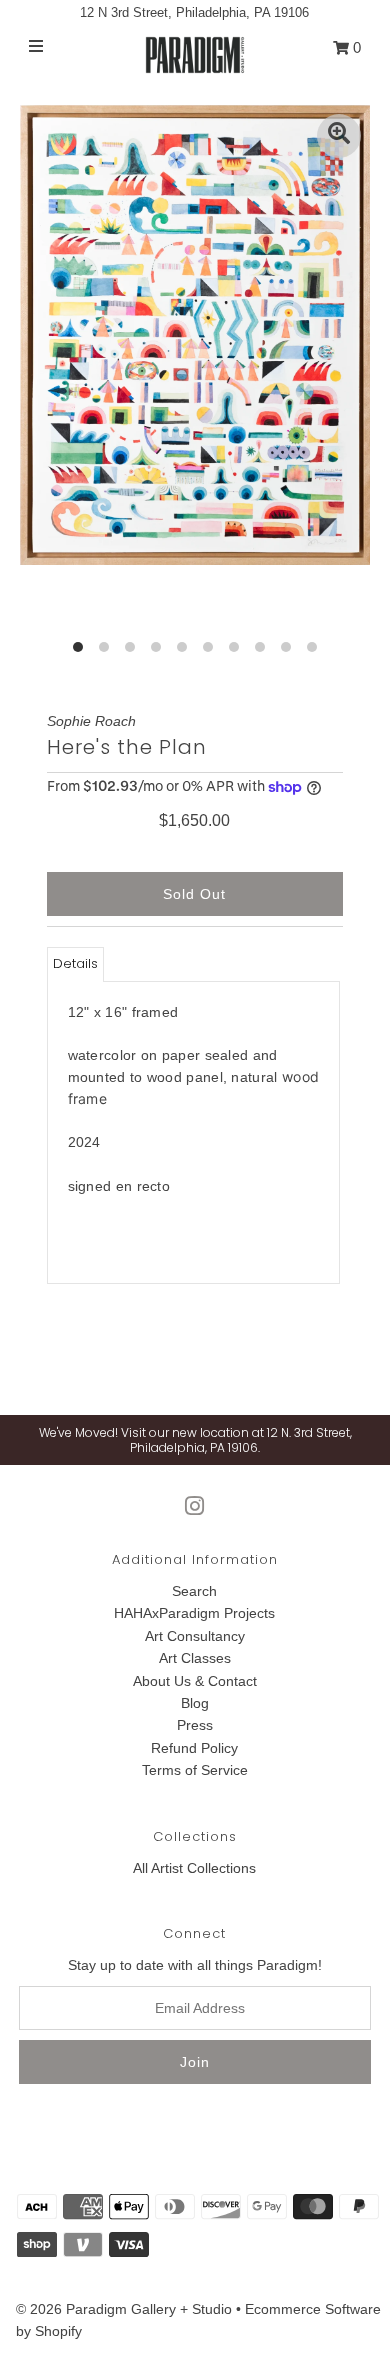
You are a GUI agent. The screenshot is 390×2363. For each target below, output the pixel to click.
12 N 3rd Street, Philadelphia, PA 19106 (194, 12)
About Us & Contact (195, 1681)
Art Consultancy (195, 1636)
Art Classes (195, 1658)
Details (75, 963)
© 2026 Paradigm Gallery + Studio (124, 2309)
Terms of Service (195, 1770)
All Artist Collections (194, 1868)
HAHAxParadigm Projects (194, 1613)
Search (194, 1591)
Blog (195, 1703)
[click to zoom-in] (339, 136)
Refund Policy (194, 1748)
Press (195, 1725)
